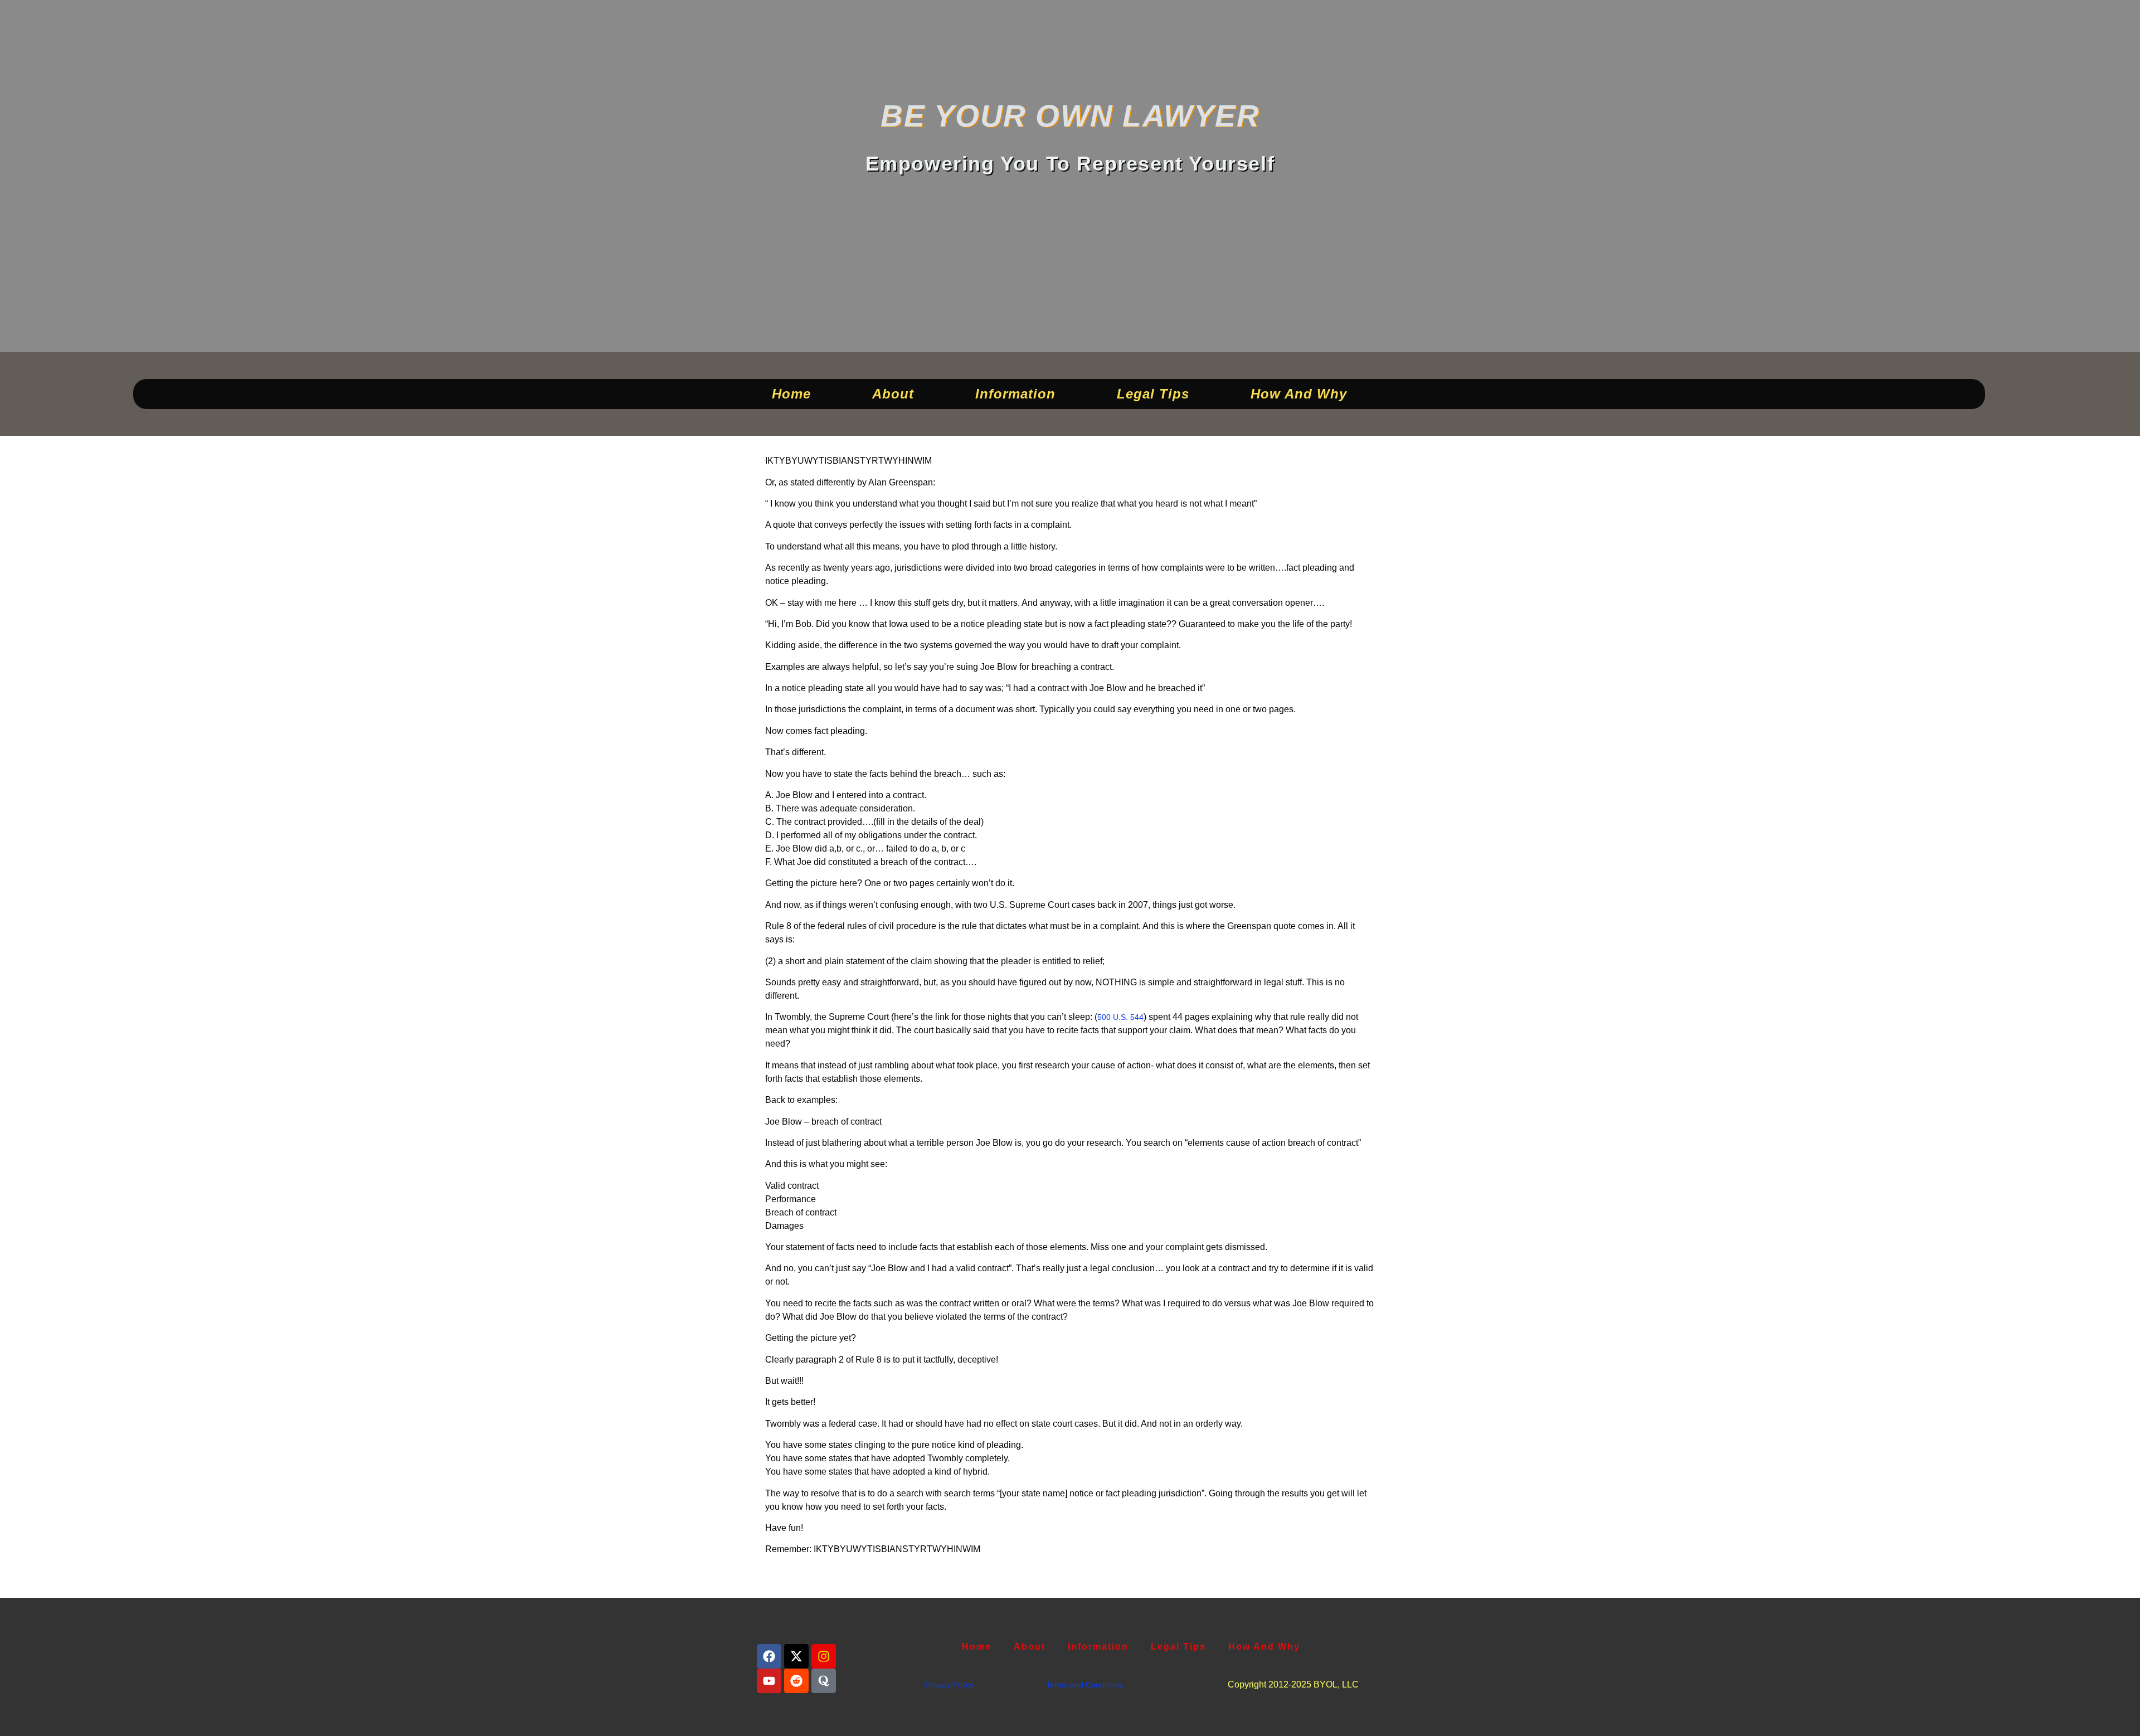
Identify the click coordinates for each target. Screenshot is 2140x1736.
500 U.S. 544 (1120, 1017)
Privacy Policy (949, 1685)
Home (791, 394)
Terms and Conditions (1084, 1685)
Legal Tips (1153, 394)
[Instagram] (824, 1656)
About (893, 394)
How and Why (1299, 394)
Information (1015, 394)
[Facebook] (769, 1656)
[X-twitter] (796, 1656)
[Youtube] (769, 1681)
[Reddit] (796, 1681)
